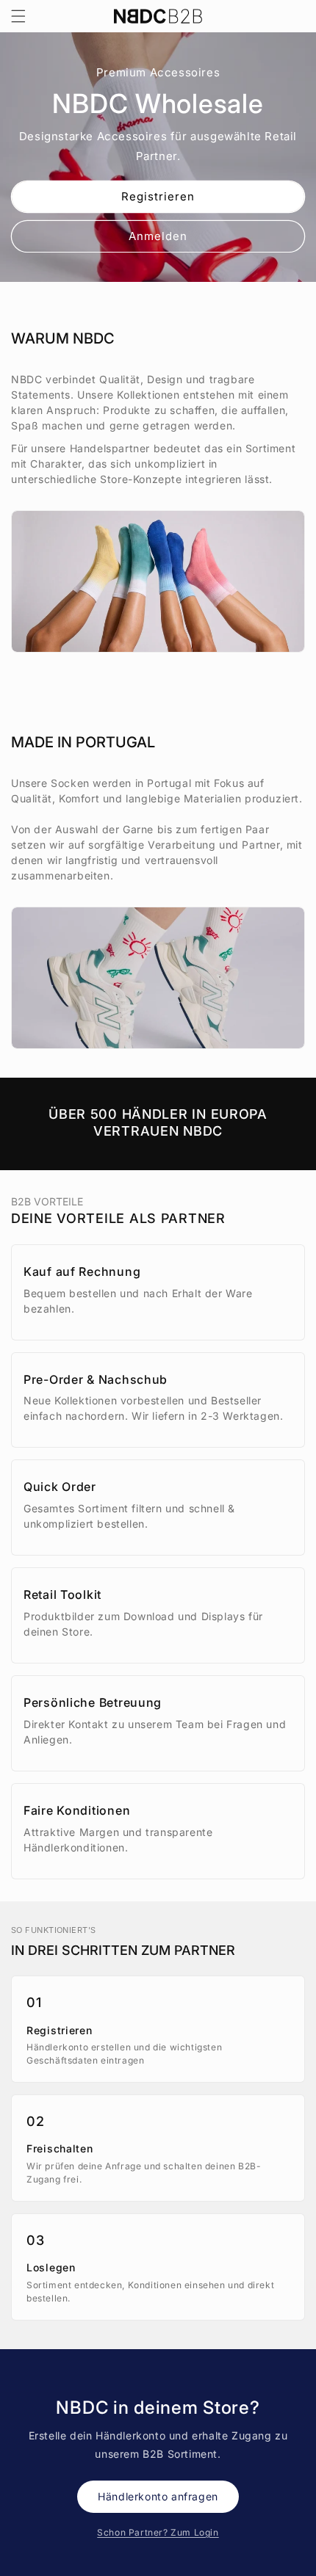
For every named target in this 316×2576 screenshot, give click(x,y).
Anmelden (158, 235)
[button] (18, 16)
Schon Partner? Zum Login (158, 2532)
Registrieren (158, 196)
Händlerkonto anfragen (158, 2496)
